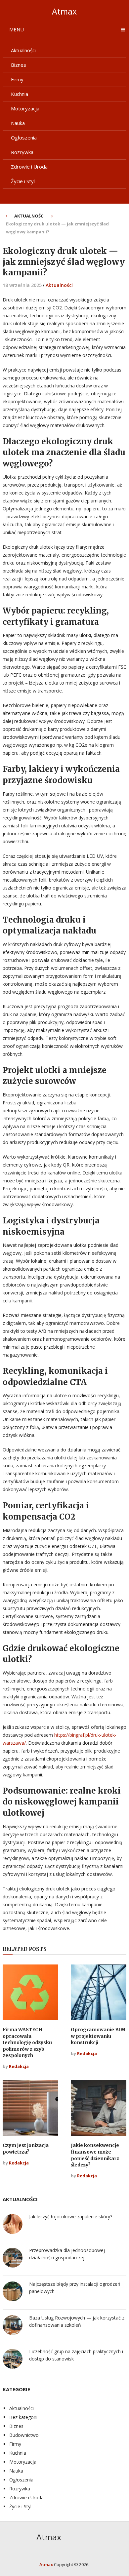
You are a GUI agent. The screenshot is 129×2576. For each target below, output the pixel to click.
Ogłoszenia (24, 138)
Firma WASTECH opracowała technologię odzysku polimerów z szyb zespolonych (27, 2042)
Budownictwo (24, 2435)
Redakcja (19, 2066)
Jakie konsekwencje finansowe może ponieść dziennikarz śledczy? (95, 2155)
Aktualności (23, 50)
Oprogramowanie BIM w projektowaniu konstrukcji (98, 2036)
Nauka (18, 123)
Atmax (64, 11)
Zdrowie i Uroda (29, 167)
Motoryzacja (25, 108)
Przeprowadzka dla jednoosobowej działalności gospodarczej (67, 2254)
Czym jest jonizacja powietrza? (26, 2149)
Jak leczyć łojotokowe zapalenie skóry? (71, 2217)
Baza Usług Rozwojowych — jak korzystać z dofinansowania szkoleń (77, 2321)
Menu (17, 29)
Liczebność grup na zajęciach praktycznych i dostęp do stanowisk (76, 2355)
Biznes (19, 65)
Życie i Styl (23, 181)
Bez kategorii (23, 2417)
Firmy (17, 79)
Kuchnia (20, 94)
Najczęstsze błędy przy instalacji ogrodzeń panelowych (75, 2288)
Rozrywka (22, 152)
